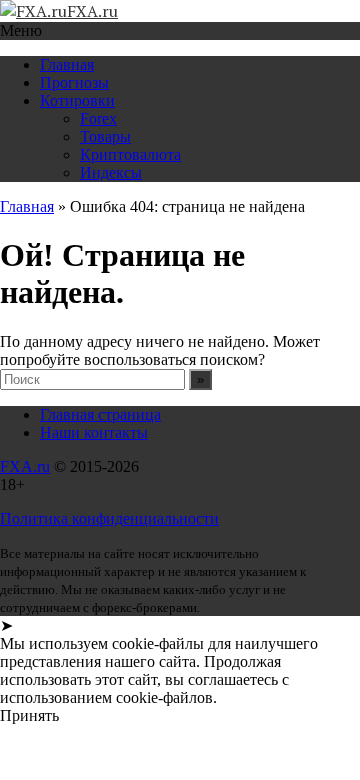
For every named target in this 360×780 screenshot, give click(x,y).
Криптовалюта (130, 154)
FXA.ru (25, 466)
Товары (105, 136)
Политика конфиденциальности (109, 518)
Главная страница (100, 414)
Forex (98, 118)
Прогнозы (74, 82)
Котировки (77, 100)
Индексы (111, 172)
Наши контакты (94, 432)
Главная (67, 64)
